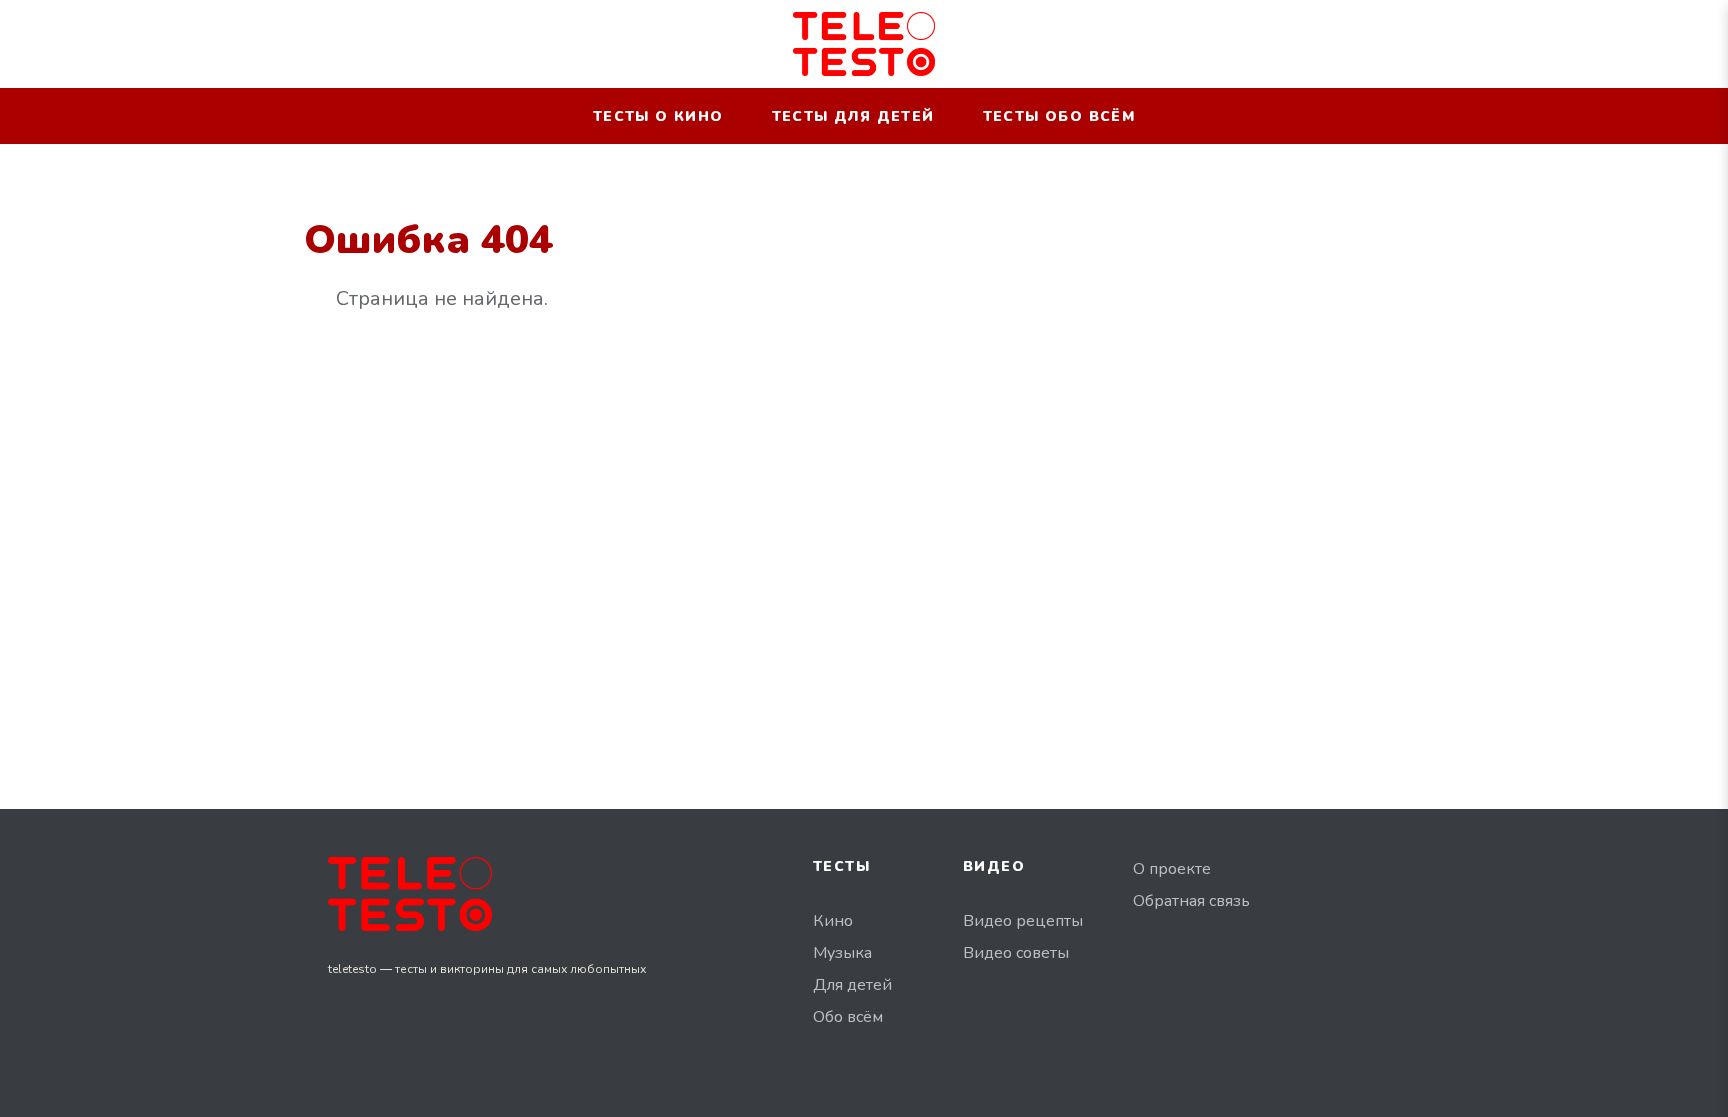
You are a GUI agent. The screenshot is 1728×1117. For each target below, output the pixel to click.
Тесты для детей (853, 116)
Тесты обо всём (1059, 116)
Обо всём (848, 1017)
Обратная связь (1191, 901)
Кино (833, 921)
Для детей (852, 985)
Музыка (842, 953)
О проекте (1172, 869)
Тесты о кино (658, 116)
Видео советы (1016, 953)
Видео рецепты (1023, 921)
